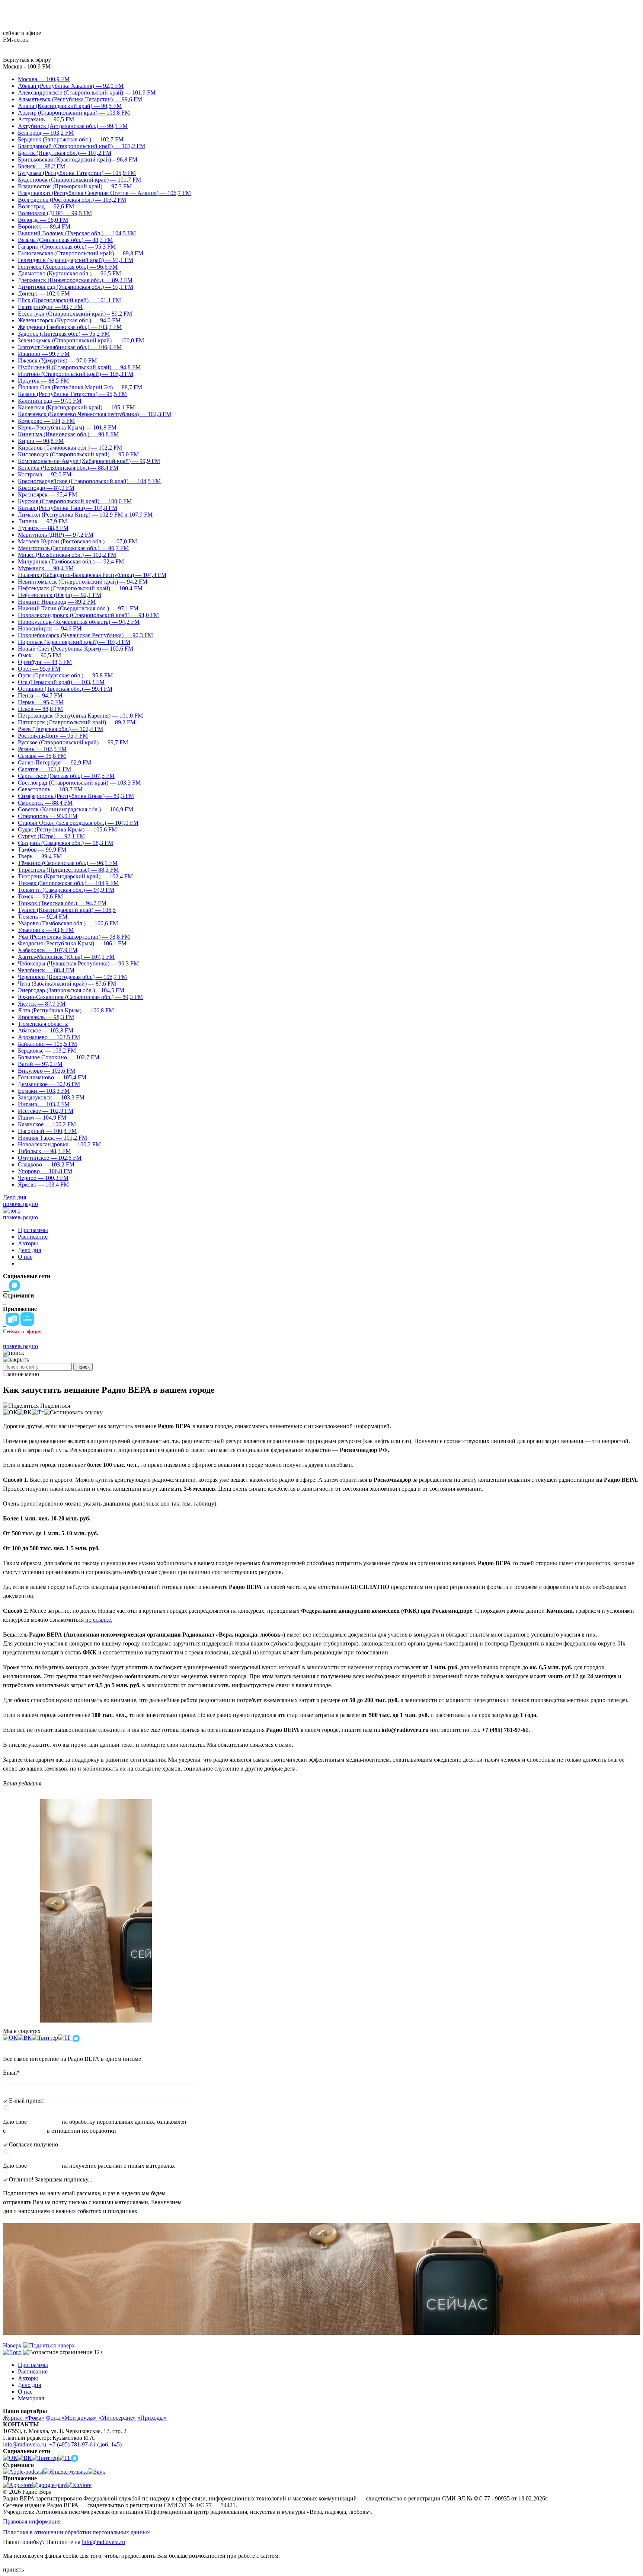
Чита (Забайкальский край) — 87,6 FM (67, 984)
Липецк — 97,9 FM (42, 521)
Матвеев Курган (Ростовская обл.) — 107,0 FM (77, 541)
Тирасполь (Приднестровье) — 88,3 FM (68, 870)
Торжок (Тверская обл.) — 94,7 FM (62, 903)
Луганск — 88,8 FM (43, 528)
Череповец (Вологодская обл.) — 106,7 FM (72, 977)
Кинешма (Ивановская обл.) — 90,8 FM (68, 434)
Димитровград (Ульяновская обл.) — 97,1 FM (76, 287)
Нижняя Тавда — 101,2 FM (52, 1138)
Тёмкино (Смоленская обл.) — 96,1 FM (68, 863)
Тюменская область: (43, 1024)
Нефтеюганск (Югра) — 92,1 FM (60, 595)
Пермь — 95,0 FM (41, 702)
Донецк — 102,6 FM (44, 293)
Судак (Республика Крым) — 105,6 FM (67, 829)
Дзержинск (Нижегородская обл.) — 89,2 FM (75, 280)
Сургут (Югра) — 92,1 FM (51, 836)
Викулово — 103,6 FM (47, 1071)
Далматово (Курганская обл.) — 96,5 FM (69, 273)
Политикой (26, 2131)
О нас (25, 1257)
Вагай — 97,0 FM (40, 1064)
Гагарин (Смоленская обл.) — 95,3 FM (67, 247)
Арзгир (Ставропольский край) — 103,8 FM (74, 113)
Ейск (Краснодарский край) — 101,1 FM (69, 300)
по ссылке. (99, 1620)
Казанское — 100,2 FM (47, 1124)
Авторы (28, 1243)
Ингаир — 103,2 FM (44, 1104)
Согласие (44, 2122)
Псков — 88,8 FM (40, 709)
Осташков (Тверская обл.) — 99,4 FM (65, 689)
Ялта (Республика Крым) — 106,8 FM (66, 1010)
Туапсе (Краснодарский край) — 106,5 (67, 910)
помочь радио (20, 1204)
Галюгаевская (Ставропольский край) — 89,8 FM (81, 253)
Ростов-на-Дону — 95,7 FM (53, 736)
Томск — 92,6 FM (40, 896)
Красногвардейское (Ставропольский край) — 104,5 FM (89, 481)
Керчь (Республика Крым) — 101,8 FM (67, 427)
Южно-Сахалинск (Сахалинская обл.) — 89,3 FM (80, 997)
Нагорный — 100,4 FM (47, 1131)
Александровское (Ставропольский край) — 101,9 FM (87, 92)
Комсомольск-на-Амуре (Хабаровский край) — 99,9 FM (89, 461)
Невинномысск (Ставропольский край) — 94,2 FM (83, 582)
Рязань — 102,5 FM (42, 749)
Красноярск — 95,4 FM (47, 494)
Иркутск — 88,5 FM (43, 381)
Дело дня (15, 1197)
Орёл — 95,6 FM (39, 669)
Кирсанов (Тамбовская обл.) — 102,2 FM (70, 448)
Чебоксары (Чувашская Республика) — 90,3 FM (78, 963)
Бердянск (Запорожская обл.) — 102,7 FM (71, 139)
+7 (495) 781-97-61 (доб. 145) (85, 2444)
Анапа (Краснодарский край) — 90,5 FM (70, 106)
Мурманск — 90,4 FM (46, 568)
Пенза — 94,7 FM (40, 695)
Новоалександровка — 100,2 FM (59, 1144)
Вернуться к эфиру (27, 60)
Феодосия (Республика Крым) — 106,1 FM (72, 943)
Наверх (13, 2345)
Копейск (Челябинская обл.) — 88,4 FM (68, 468)
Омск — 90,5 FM (39, 655)
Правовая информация (32, 2521)
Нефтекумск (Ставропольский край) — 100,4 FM (80, 588)
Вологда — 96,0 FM (43, 220)
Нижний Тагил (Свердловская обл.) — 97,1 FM (78, 608)
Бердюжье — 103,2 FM (47, 1051)
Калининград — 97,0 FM (50, 401)
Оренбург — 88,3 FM (45, 662)
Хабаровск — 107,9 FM (48, 950)
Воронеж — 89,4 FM (44, 226)
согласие (44, 2166)
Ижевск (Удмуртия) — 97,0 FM (57, 360)
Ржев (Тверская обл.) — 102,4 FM (60, 729)
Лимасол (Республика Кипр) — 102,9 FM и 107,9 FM (85, 515)
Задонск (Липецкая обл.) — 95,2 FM (64, 334)
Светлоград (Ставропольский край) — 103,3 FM (79, 783)
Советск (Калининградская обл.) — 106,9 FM (76, 809)
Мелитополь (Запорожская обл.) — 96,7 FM (73, 548)
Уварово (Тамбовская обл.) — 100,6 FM (68, 923)
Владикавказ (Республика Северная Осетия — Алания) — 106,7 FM (104, 193)
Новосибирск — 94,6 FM (50, 628)
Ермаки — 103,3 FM (44, 1091)
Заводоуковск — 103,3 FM (51, 1097)
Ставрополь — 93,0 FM (48, 816)
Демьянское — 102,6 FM (49, 1084)
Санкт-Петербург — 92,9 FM (55, 762)
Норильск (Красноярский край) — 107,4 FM (74, 642)
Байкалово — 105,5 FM (47, 1044)
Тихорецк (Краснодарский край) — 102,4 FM (75, 876)
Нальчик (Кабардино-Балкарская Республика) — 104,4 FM (92, 575)
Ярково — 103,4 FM (43, 1185)
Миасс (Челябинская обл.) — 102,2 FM (67, 555)
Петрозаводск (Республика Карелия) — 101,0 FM (80, 716)
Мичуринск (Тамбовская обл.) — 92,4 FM (71, 561)
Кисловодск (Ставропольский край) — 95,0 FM (78, 454)
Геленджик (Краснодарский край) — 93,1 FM (76, 260)
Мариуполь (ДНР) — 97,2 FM (56, 535)
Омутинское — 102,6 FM (50, 1158)
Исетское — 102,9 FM (46, 1111)
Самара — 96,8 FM (42, 756)
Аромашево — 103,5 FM (49, 1037)
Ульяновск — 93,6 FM (46, 930)
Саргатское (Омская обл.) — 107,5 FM (66, 776)
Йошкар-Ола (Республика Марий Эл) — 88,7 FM (80, 387)
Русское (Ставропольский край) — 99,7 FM (73, 742)
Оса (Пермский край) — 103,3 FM (61, 682)
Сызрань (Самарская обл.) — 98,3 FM (65, 843)
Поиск (83, 1367)
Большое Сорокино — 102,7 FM (59, 1057)
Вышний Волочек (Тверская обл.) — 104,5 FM (77, 233)
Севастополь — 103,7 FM (50, 789)
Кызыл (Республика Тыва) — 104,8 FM (68, 508)
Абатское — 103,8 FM (46, 1030)
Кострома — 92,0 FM (45, 474)
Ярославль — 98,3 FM (46, 1017)
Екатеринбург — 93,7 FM (50, 307)
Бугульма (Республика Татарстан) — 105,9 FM (77, 173)
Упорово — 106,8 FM (45, 1171)
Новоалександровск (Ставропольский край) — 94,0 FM (88, 615)
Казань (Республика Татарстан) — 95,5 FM (72, 394)
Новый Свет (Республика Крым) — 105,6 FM (76, 649)
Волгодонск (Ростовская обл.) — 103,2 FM (72, 200)
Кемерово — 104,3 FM (46, 421)
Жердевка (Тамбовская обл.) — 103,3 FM (70, 327)
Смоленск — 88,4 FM (45, 803)
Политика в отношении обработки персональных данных (76, 2532)
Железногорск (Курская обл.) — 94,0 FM (69, 320)
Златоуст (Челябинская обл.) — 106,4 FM (70, 347)
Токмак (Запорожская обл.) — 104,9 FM (68, 883)
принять (13, 2569)
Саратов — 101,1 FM (44, 769)
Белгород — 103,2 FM (46, 133)
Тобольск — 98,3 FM (44, 1151)
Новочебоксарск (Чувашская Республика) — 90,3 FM (85, 635)
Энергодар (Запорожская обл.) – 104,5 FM (71, 990)
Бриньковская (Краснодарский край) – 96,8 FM (78, 159)
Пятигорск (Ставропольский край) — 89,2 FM (77, 722)
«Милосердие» (117, 2418)
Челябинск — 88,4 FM (46, 970)
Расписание (33, 1237)
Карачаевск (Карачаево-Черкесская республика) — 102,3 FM (95, 414)
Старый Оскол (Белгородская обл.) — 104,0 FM (78, 823)
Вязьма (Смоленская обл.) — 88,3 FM (65, 240)
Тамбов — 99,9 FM (42, 850)
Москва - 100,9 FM (27, 66)
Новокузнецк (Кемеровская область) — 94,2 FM (79, 622)
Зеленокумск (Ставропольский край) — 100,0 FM (81, 340)
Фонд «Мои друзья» (71, 2418)
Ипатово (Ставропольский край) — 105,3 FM (76, 374)
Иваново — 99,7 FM (44, 354)
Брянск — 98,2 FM (41, 166)
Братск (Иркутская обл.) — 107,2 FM (65, 153)
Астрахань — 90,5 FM (46, 119)
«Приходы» (152, 2418)
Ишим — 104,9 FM (42, 1118)
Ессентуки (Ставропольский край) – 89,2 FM (75, 314)
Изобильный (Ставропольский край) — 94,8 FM (79, 367)
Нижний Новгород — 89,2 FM (57, 602)
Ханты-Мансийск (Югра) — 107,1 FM (66, 957)
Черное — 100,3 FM (43, 1178)
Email (11, 2073)
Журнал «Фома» (24, 2418)
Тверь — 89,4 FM (40, 856)
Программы (33, 1230)
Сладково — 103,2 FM (46, 1164)
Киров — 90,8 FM (41, 441)
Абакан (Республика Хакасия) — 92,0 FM (71, 86)
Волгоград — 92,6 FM (46, 206)
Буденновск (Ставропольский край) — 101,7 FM (79, 180)
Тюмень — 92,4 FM (43, 917)
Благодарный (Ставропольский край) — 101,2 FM (81, 146)
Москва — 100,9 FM (44, 79)
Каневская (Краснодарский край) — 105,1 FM (76, 407)
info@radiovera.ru (25, 2444)
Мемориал (31, 2398)
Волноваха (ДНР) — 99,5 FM (55, 213)
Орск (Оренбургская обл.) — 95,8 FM (65, 675)
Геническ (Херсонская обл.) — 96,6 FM (68, 267)
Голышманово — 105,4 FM (52, 1077)
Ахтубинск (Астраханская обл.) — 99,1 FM (73, 126)
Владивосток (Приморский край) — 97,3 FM (75, 186)
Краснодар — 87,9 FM (46, 488)
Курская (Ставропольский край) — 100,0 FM (75, 501)
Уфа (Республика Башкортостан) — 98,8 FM (74, 937)
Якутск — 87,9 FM (42, 1004)
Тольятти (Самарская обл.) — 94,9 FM (66, 890)
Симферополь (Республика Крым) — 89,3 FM (76, 796)
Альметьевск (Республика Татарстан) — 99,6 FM (80, 99)
